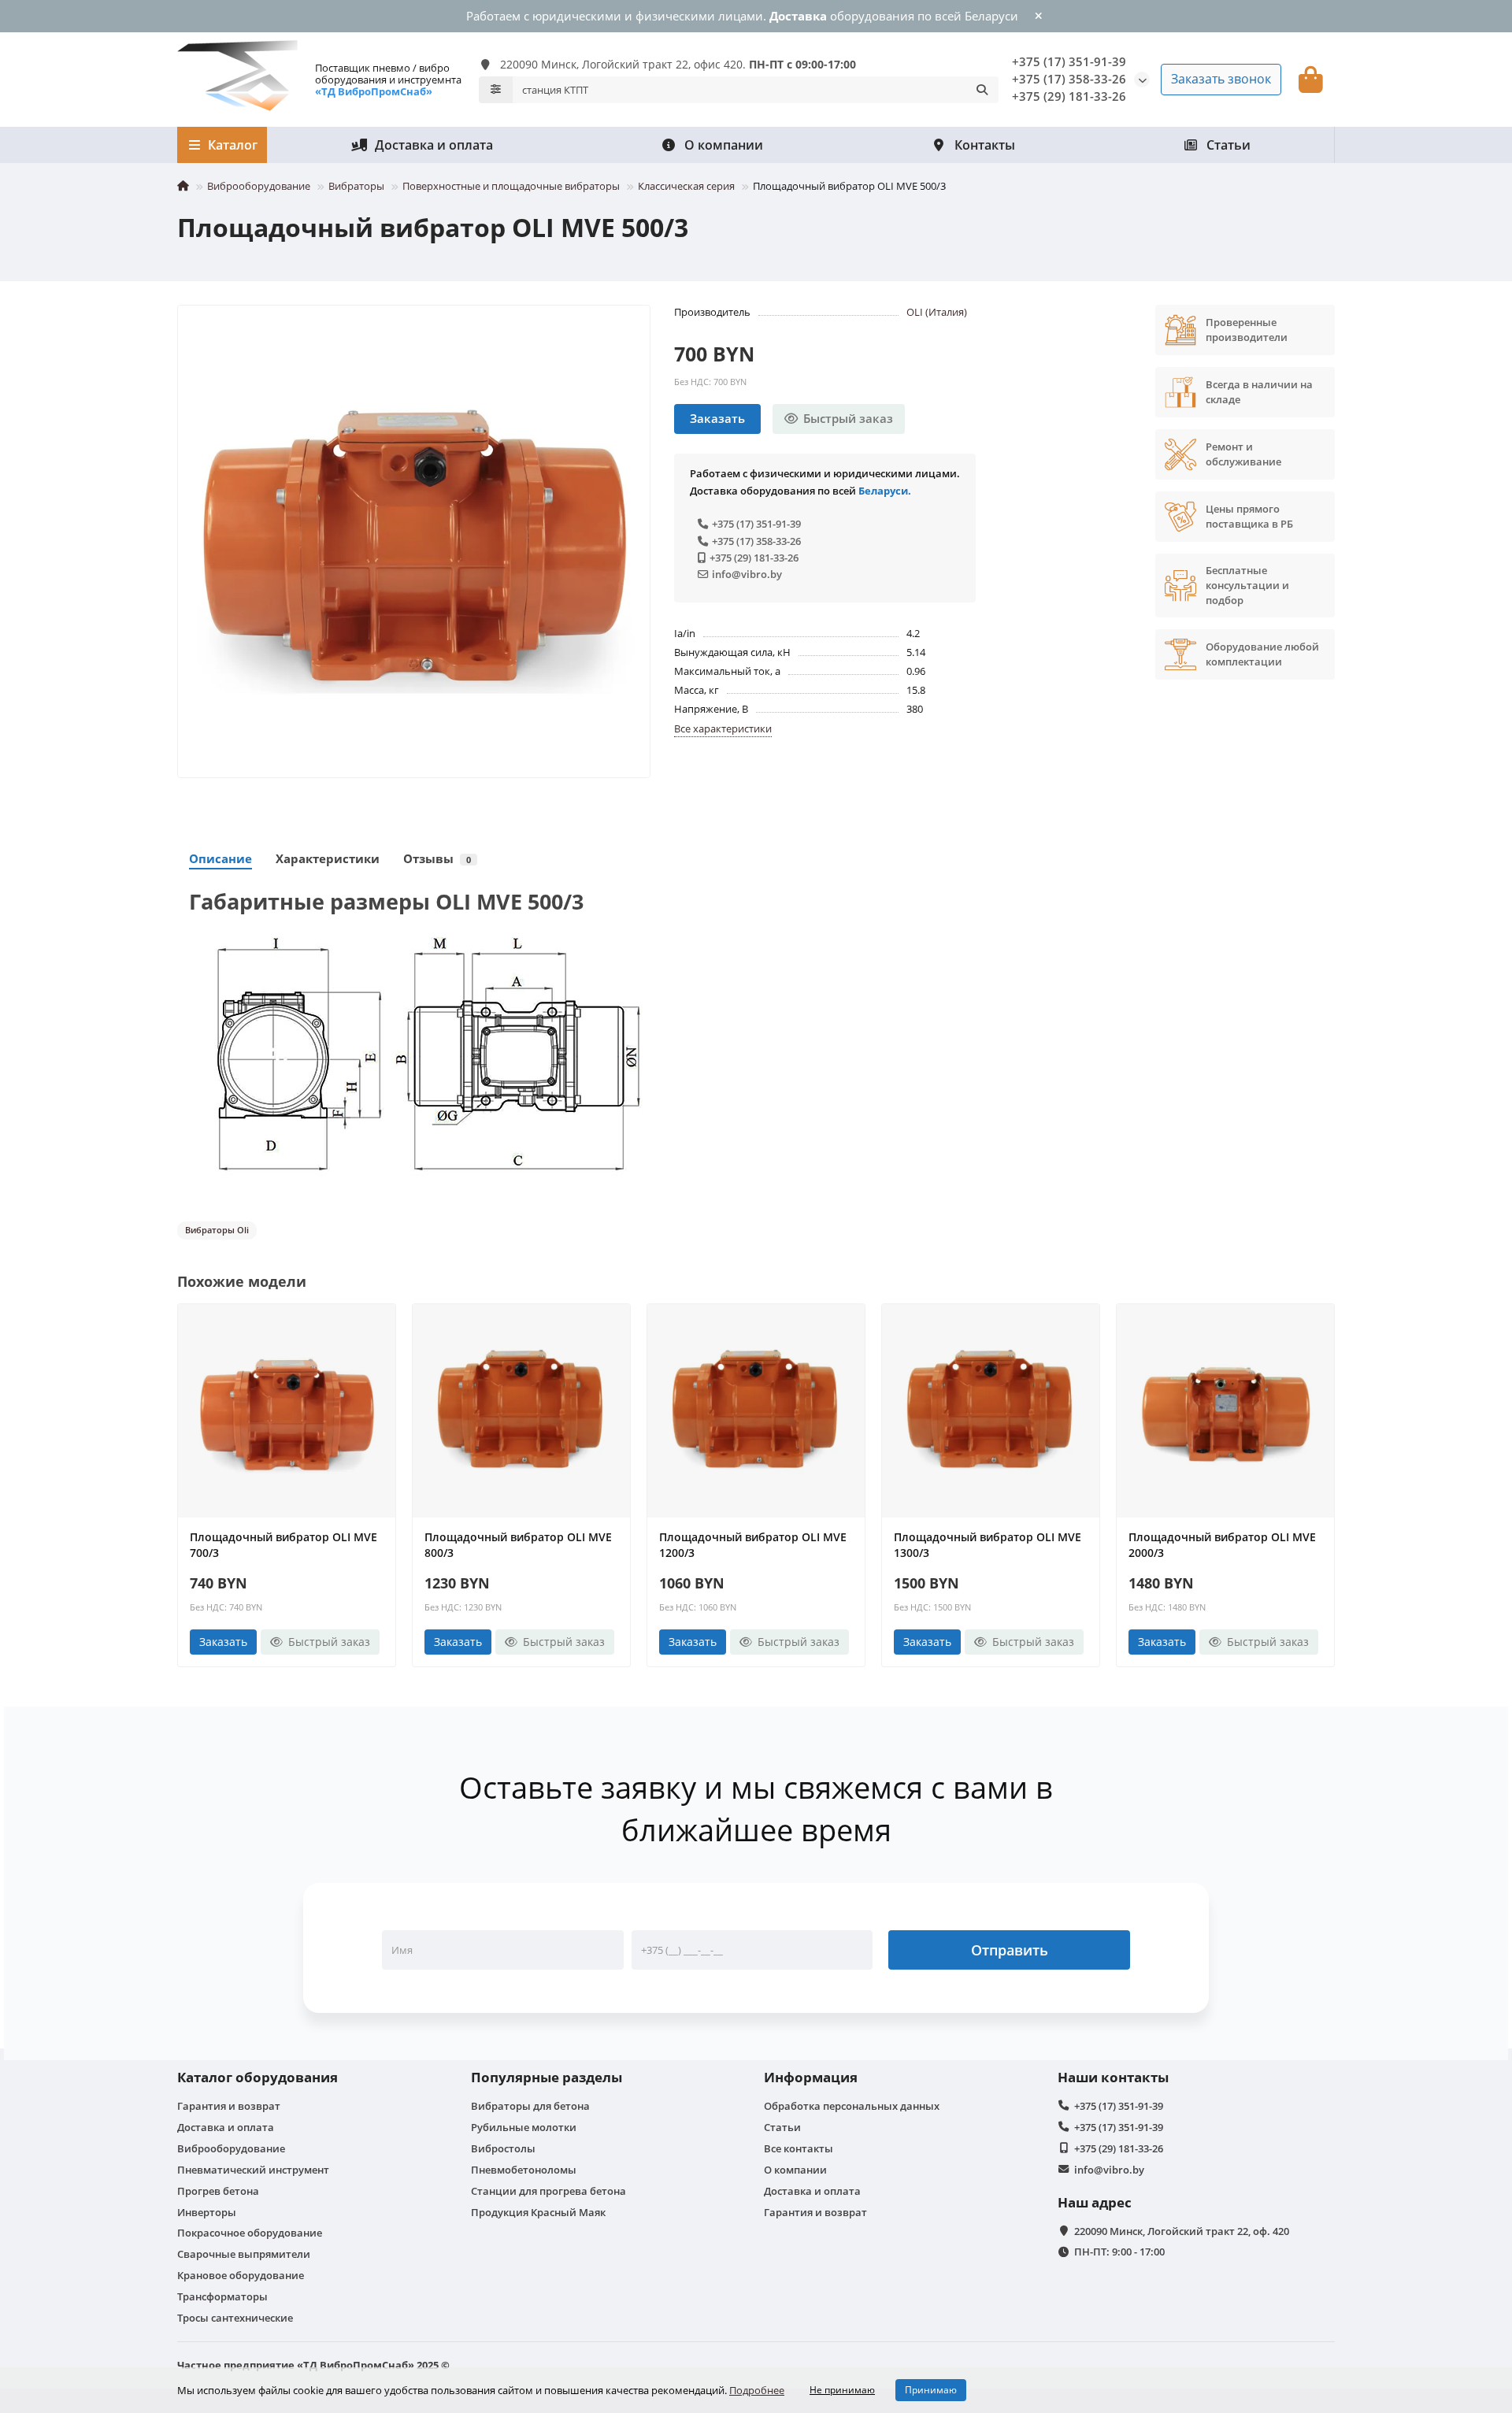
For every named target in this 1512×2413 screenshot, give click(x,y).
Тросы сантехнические (235, 2318)
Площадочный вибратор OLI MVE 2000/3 (1222, 1545)
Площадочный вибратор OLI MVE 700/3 (283, 1545)
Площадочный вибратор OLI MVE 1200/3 (753, 1545)
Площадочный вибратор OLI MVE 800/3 (518, 1545)
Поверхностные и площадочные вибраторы (511, 186)
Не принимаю (842, 2390)
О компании (724, 145)
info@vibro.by (747, 574)
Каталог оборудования (258, 2077)
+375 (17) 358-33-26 (756, 541)
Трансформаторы (222, 2296)
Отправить (1010, 1950)
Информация (811, 2077)
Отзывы (437, 859)
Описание (220, 859)
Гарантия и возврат (229, 2106)
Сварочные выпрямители (244, 2254)
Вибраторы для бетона (530, 2106)
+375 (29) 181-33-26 (754, 558)
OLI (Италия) (937, 312)
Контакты (985, 145)
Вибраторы (356, 186)
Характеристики (328, 859)
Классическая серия (686, 186)
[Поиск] (982, 90)
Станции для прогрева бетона (548, 2191)
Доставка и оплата (434, 145)
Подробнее (757, 2390)
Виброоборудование (259, 186)
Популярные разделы (547, 2077)
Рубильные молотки (524, 2127)
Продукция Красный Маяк (538, 2212)
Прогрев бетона (218, 2191)
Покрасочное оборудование (250, 2233)
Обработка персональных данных (852, 2106)
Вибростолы (503, 2148)
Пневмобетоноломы (524, 2170)
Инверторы (207, 2212)
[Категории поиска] (496, 90)
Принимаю (931, 2390)
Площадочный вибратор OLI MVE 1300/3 (988, 1545)
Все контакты (799, 2148)
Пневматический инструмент (253, 2170)
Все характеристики (723, 728)
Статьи (1228, 145)
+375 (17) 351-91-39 (1069, 62)
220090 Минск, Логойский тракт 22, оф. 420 (1182, 2231)
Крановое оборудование (241, 2275)
